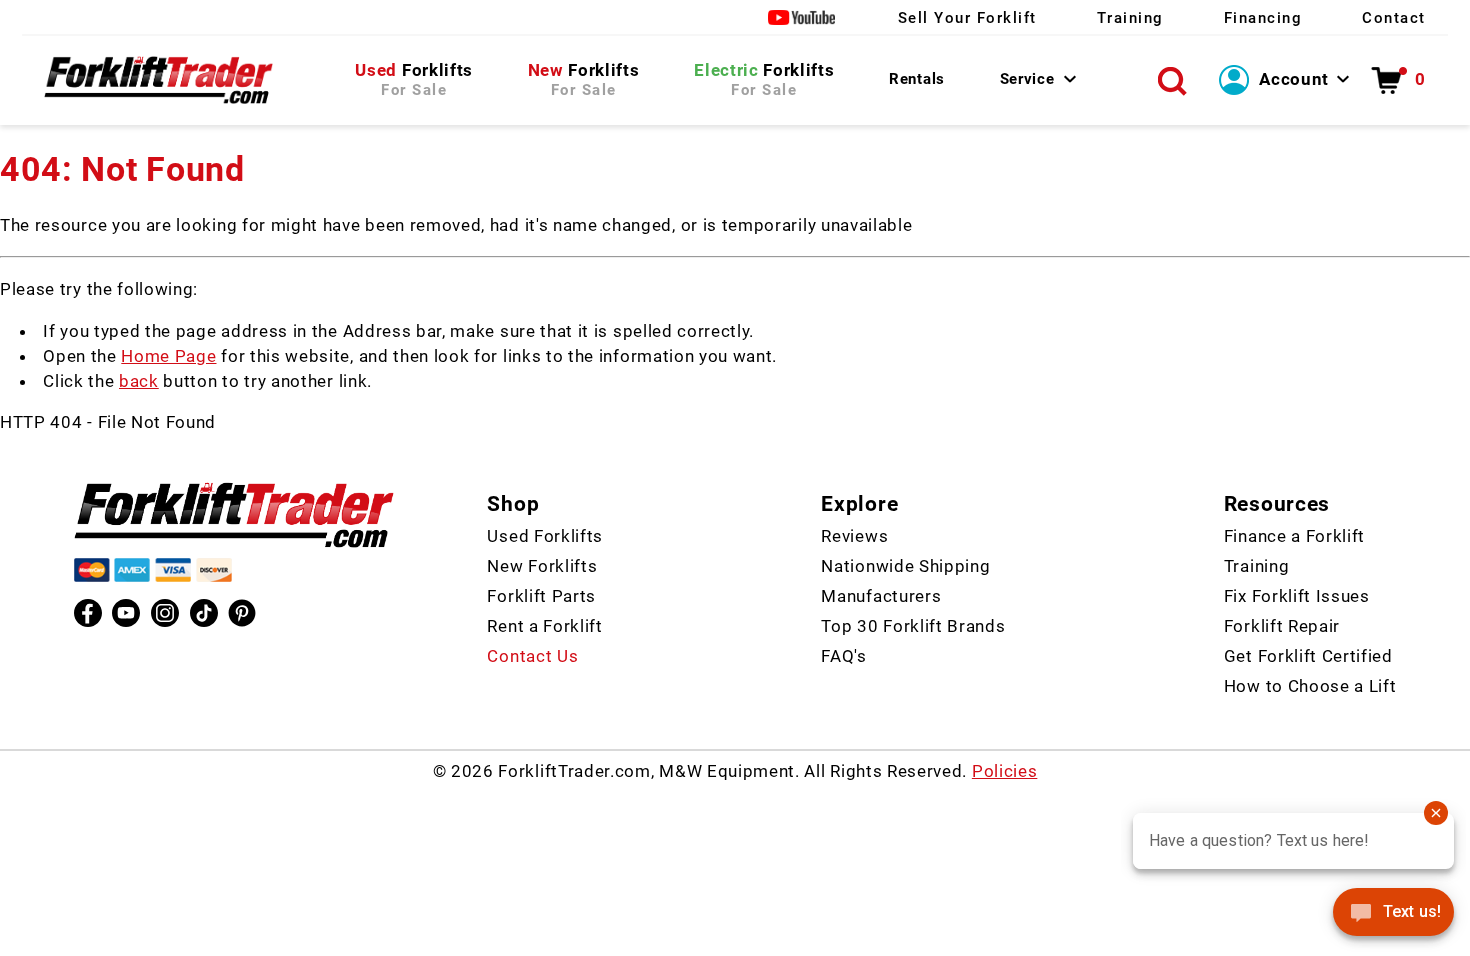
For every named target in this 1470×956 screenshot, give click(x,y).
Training (1130, 18)
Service (1027, 79)
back (139, 381)
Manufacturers (881, 596)
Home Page (168, 356)
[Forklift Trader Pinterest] (242, 613)
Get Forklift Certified (1308, 656)
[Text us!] (1393, 916)
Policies (1005, 771)
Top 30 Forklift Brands (913, 626)
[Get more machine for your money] (234, 515)
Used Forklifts (545, 536)
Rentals (917, 79)
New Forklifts (542, 566)
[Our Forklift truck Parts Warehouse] (158, 80)
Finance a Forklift (1294, 536)
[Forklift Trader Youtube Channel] (126, 613)
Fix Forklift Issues (1297, 596)
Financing (1263, 18)
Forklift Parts (541, 596)
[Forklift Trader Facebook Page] (88, 613)
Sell (967, 18)
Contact (1394, 18)
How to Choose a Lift (1310, 686)
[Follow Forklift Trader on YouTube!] (803, 17)
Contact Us (532, 656)
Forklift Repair (1282, 626)
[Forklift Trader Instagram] (165, 613)
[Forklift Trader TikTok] (204, 613)
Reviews (854, 536)
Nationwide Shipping (905, 566)
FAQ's (843, 656)
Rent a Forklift (544, 626)
